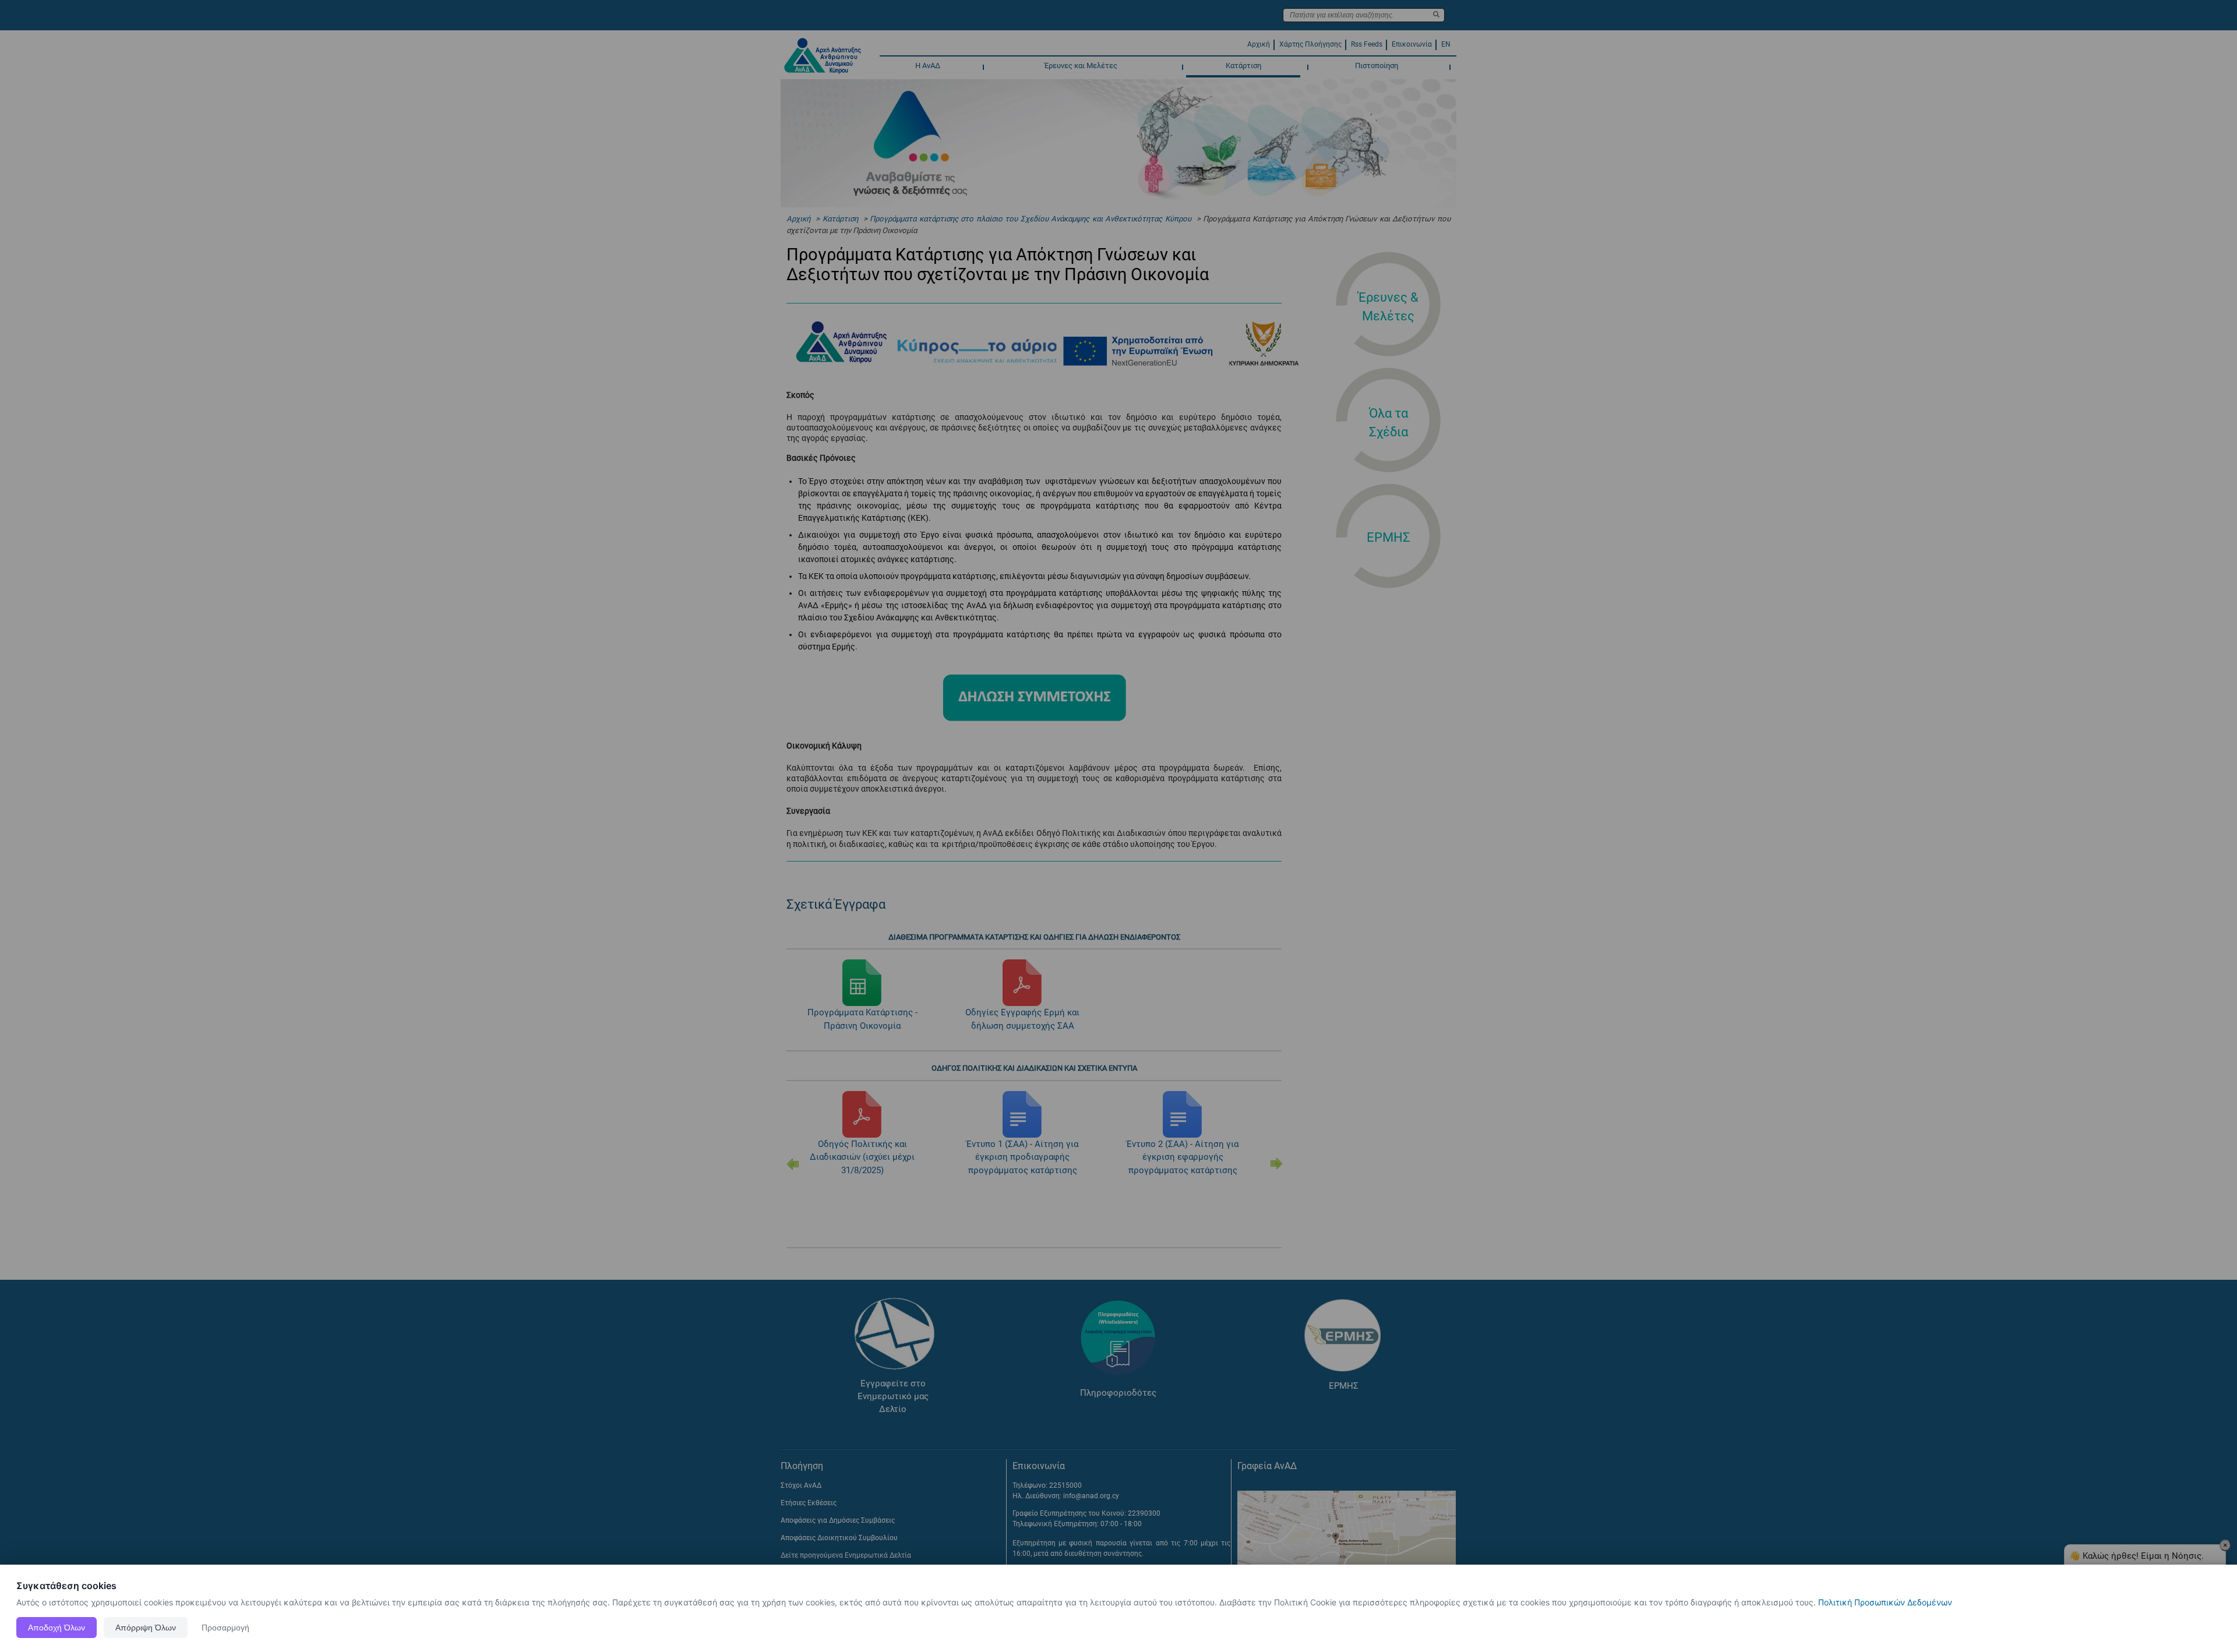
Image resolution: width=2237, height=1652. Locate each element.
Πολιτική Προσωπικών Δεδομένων (1885, 1602)
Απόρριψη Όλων (146, 1628)
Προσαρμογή (225, 1628)
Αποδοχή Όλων (57, 1628)
